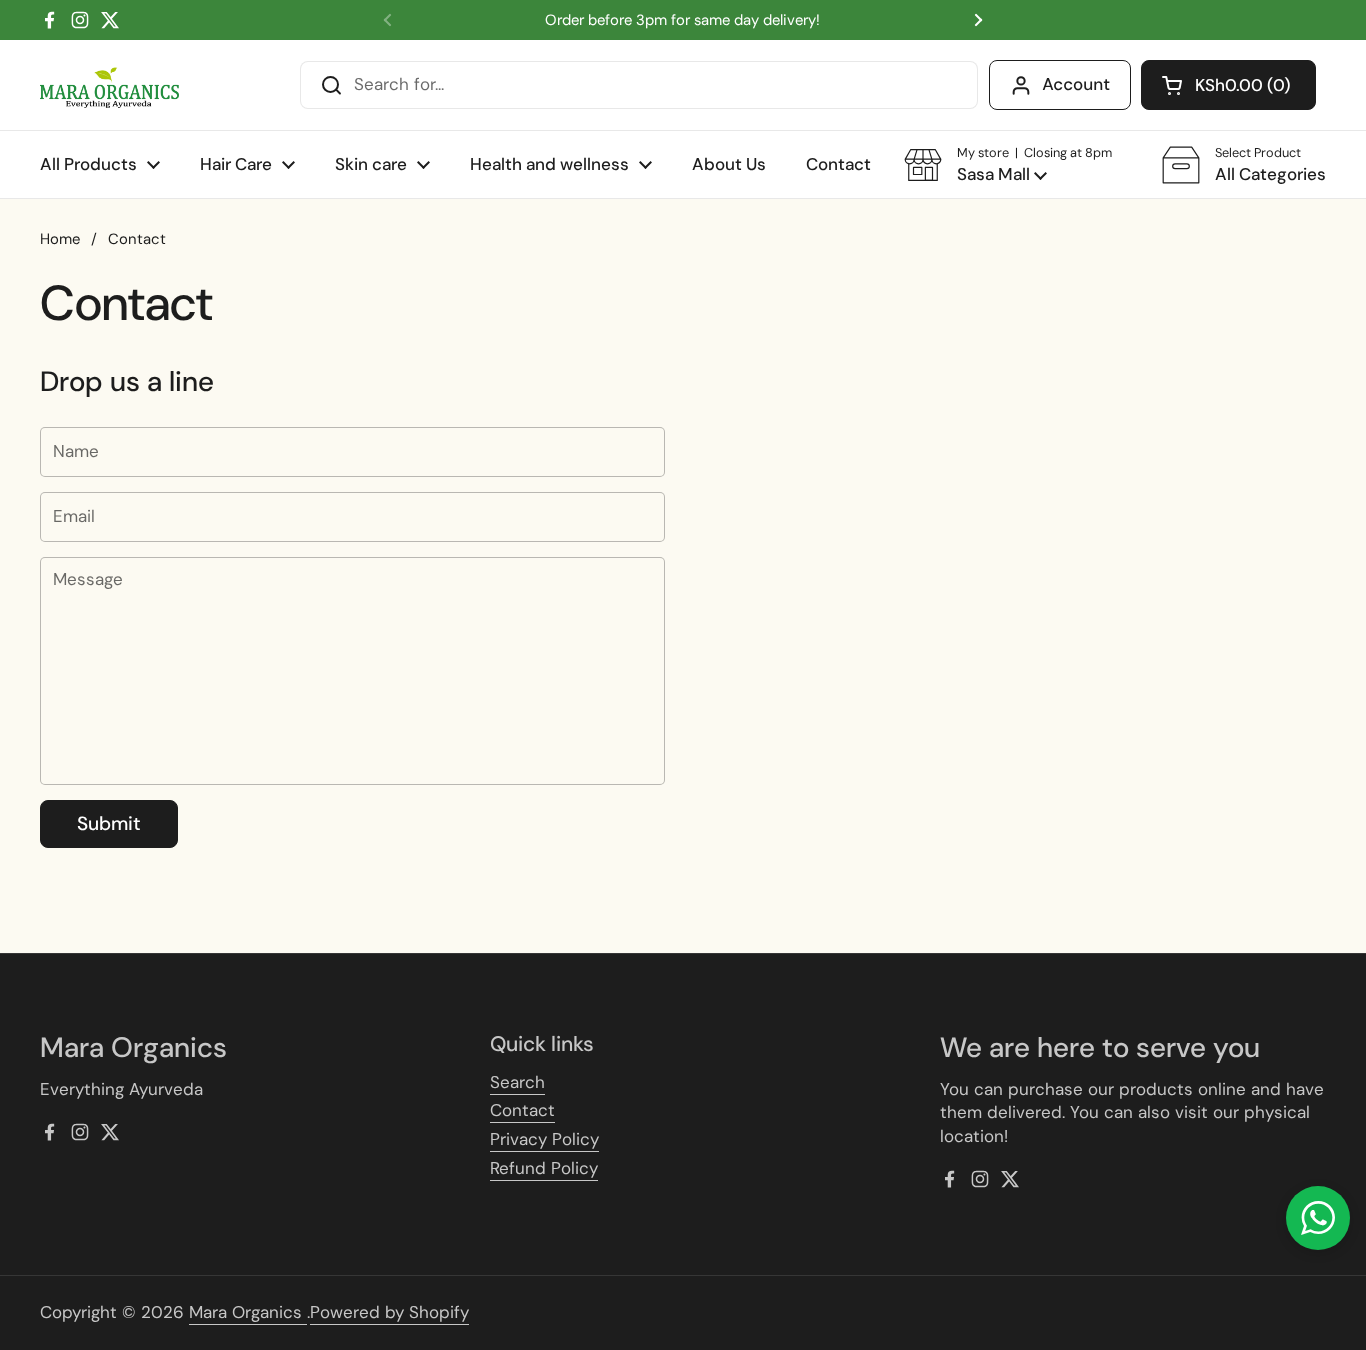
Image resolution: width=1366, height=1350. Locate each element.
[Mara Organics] (109, 85)
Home (60, 239)
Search (517, 1082)
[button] (1228, 85)
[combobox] (639, 85)
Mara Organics (248, 1312)
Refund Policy (544, 1168)
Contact (522, 1110)
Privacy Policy (544, 1139)
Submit (109, 823)
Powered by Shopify (389, 1312)
